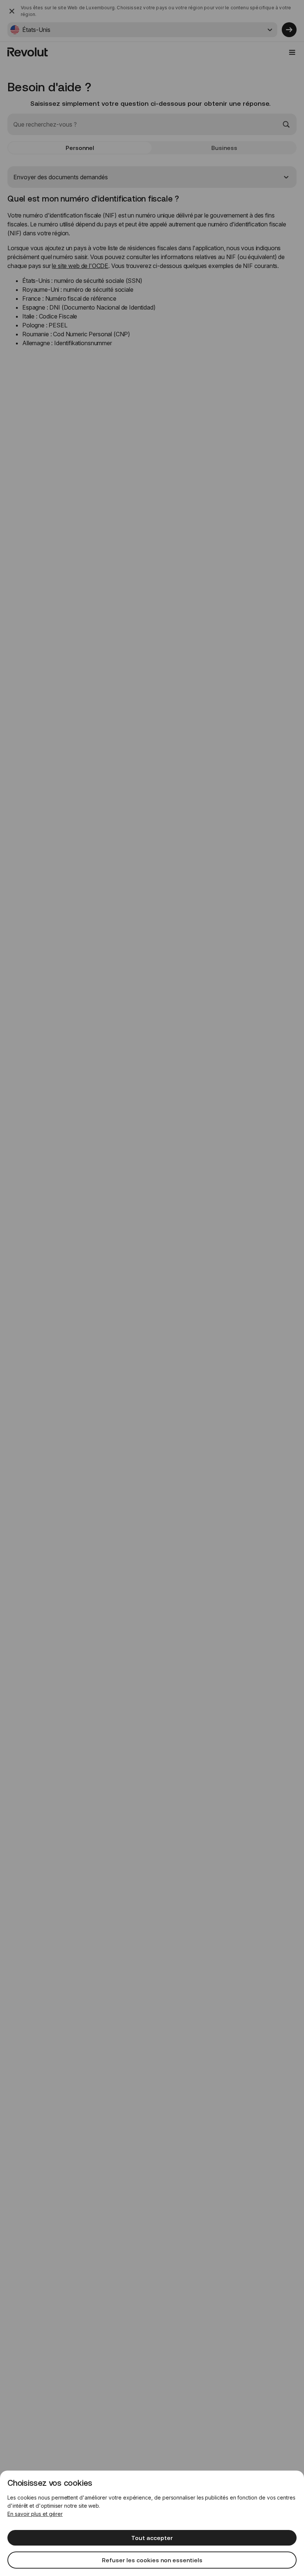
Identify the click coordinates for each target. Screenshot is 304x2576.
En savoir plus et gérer (35, 2514)
